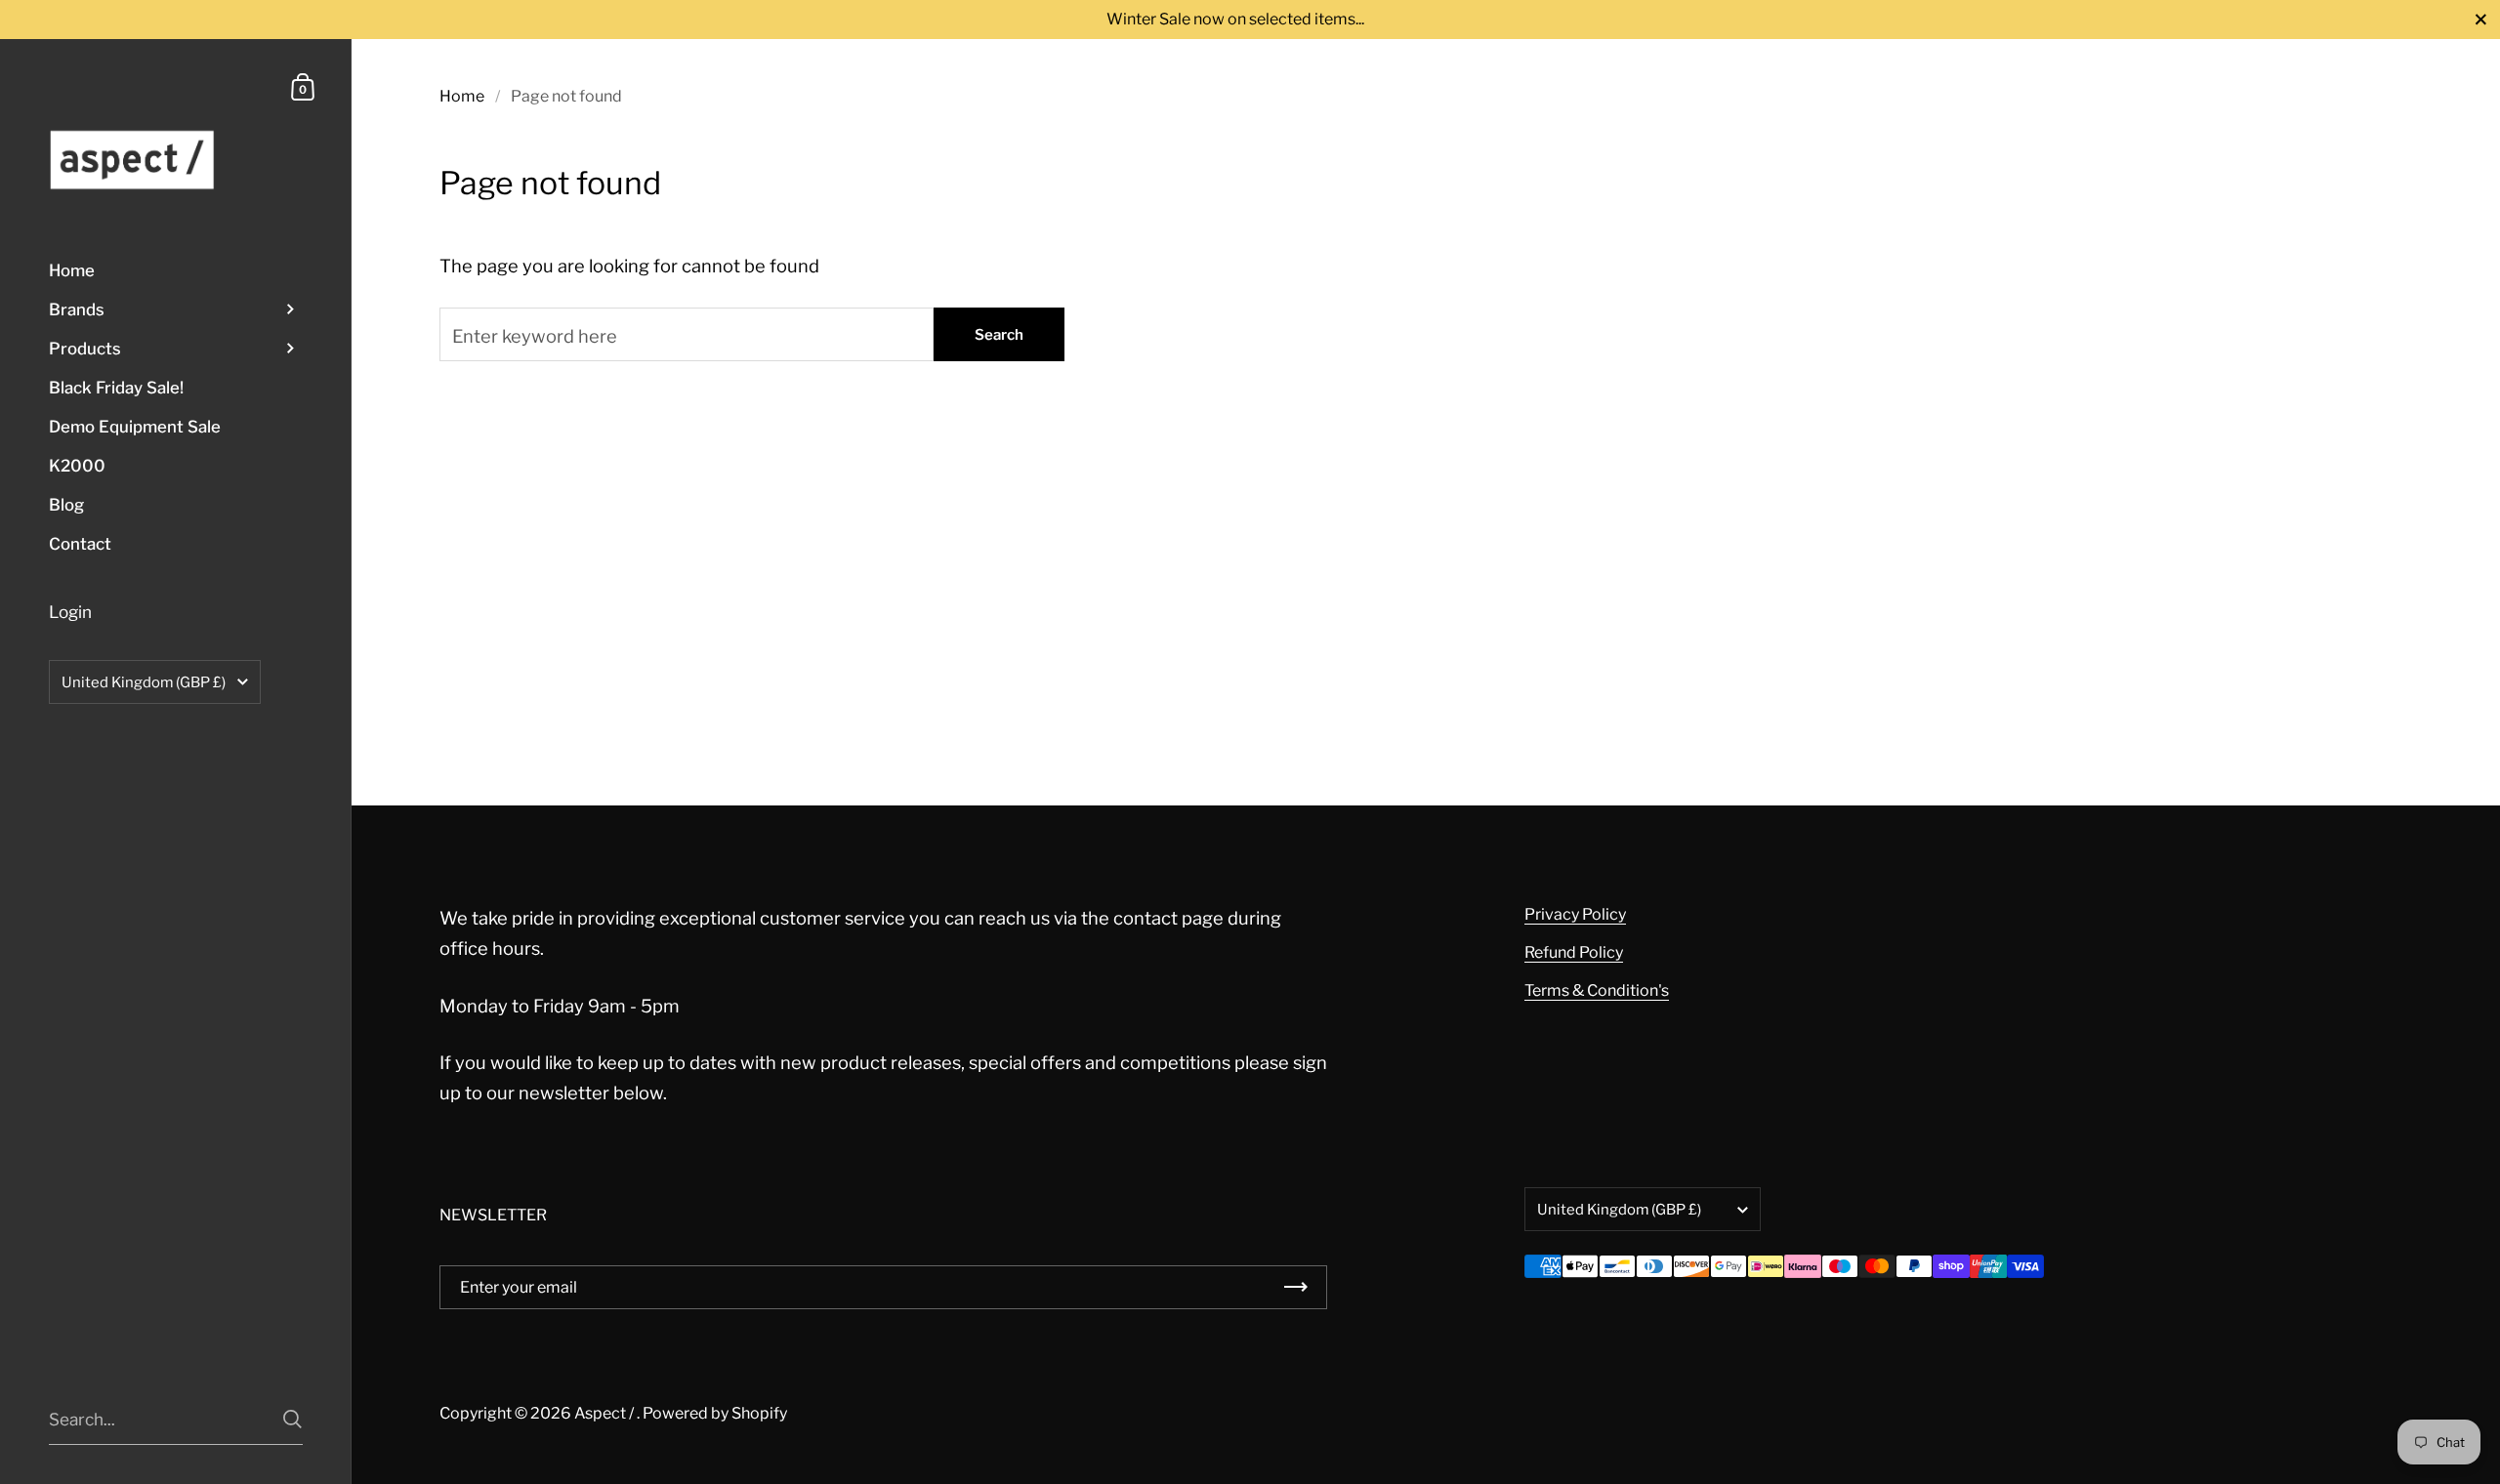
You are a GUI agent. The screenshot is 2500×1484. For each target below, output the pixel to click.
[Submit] (292, 1419)
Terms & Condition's (1597, 990)
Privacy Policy (1575, 914)
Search (999, 335)
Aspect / (605, 1413)
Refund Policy (1574, 952)
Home (462, 96)
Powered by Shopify (715, 1413)
